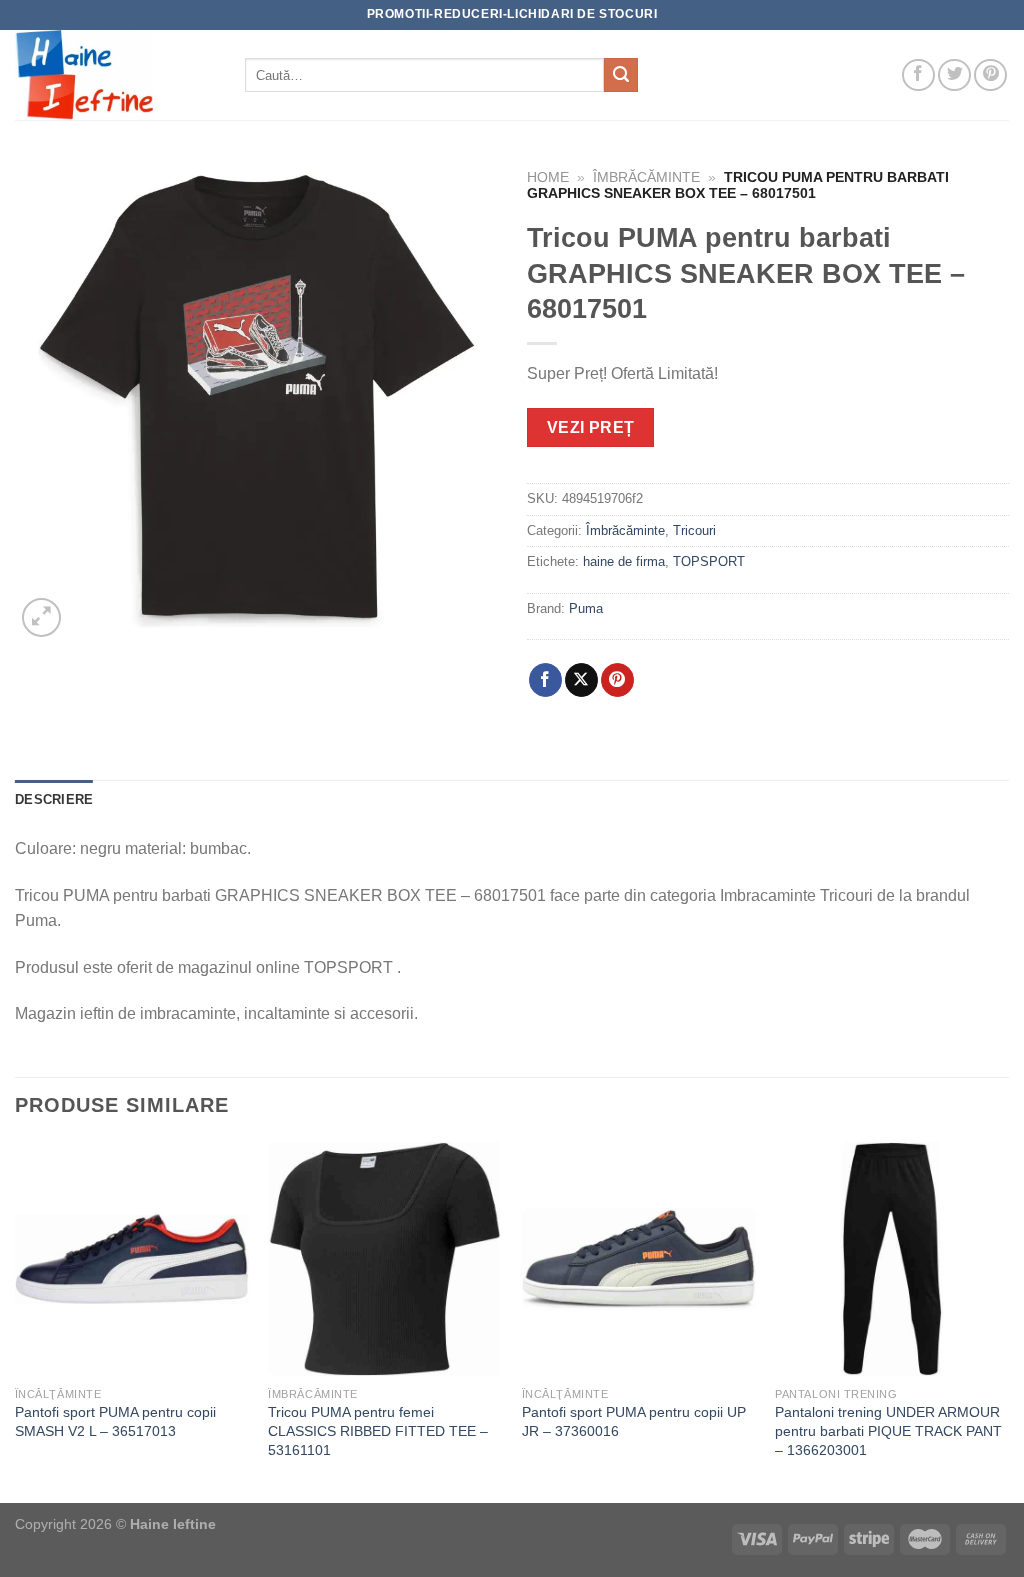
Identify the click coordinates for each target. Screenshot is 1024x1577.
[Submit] (621, 75)
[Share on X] (581, 680)
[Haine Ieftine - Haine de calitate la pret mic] (115, 75)
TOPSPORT (709, 561)
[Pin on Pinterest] (617, 680)
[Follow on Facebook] (918, 75)
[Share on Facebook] (545, 680)
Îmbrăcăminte (646, 177)
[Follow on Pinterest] (990, 75)
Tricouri (694, 530)
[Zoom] (41, 617)
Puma (586, 608)
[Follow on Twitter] (954, 75)
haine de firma (624, 561)
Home (548, 177)
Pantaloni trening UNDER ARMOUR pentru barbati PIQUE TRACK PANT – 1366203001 (888, 1430)
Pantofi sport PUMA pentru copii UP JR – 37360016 (634, 1421)
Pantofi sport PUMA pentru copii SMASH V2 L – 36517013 (115, 1421)
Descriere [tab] (54, 799)
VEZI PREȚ (591, 427)
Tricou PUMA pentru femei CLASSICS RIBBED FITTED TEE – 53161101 (378, 1430)
